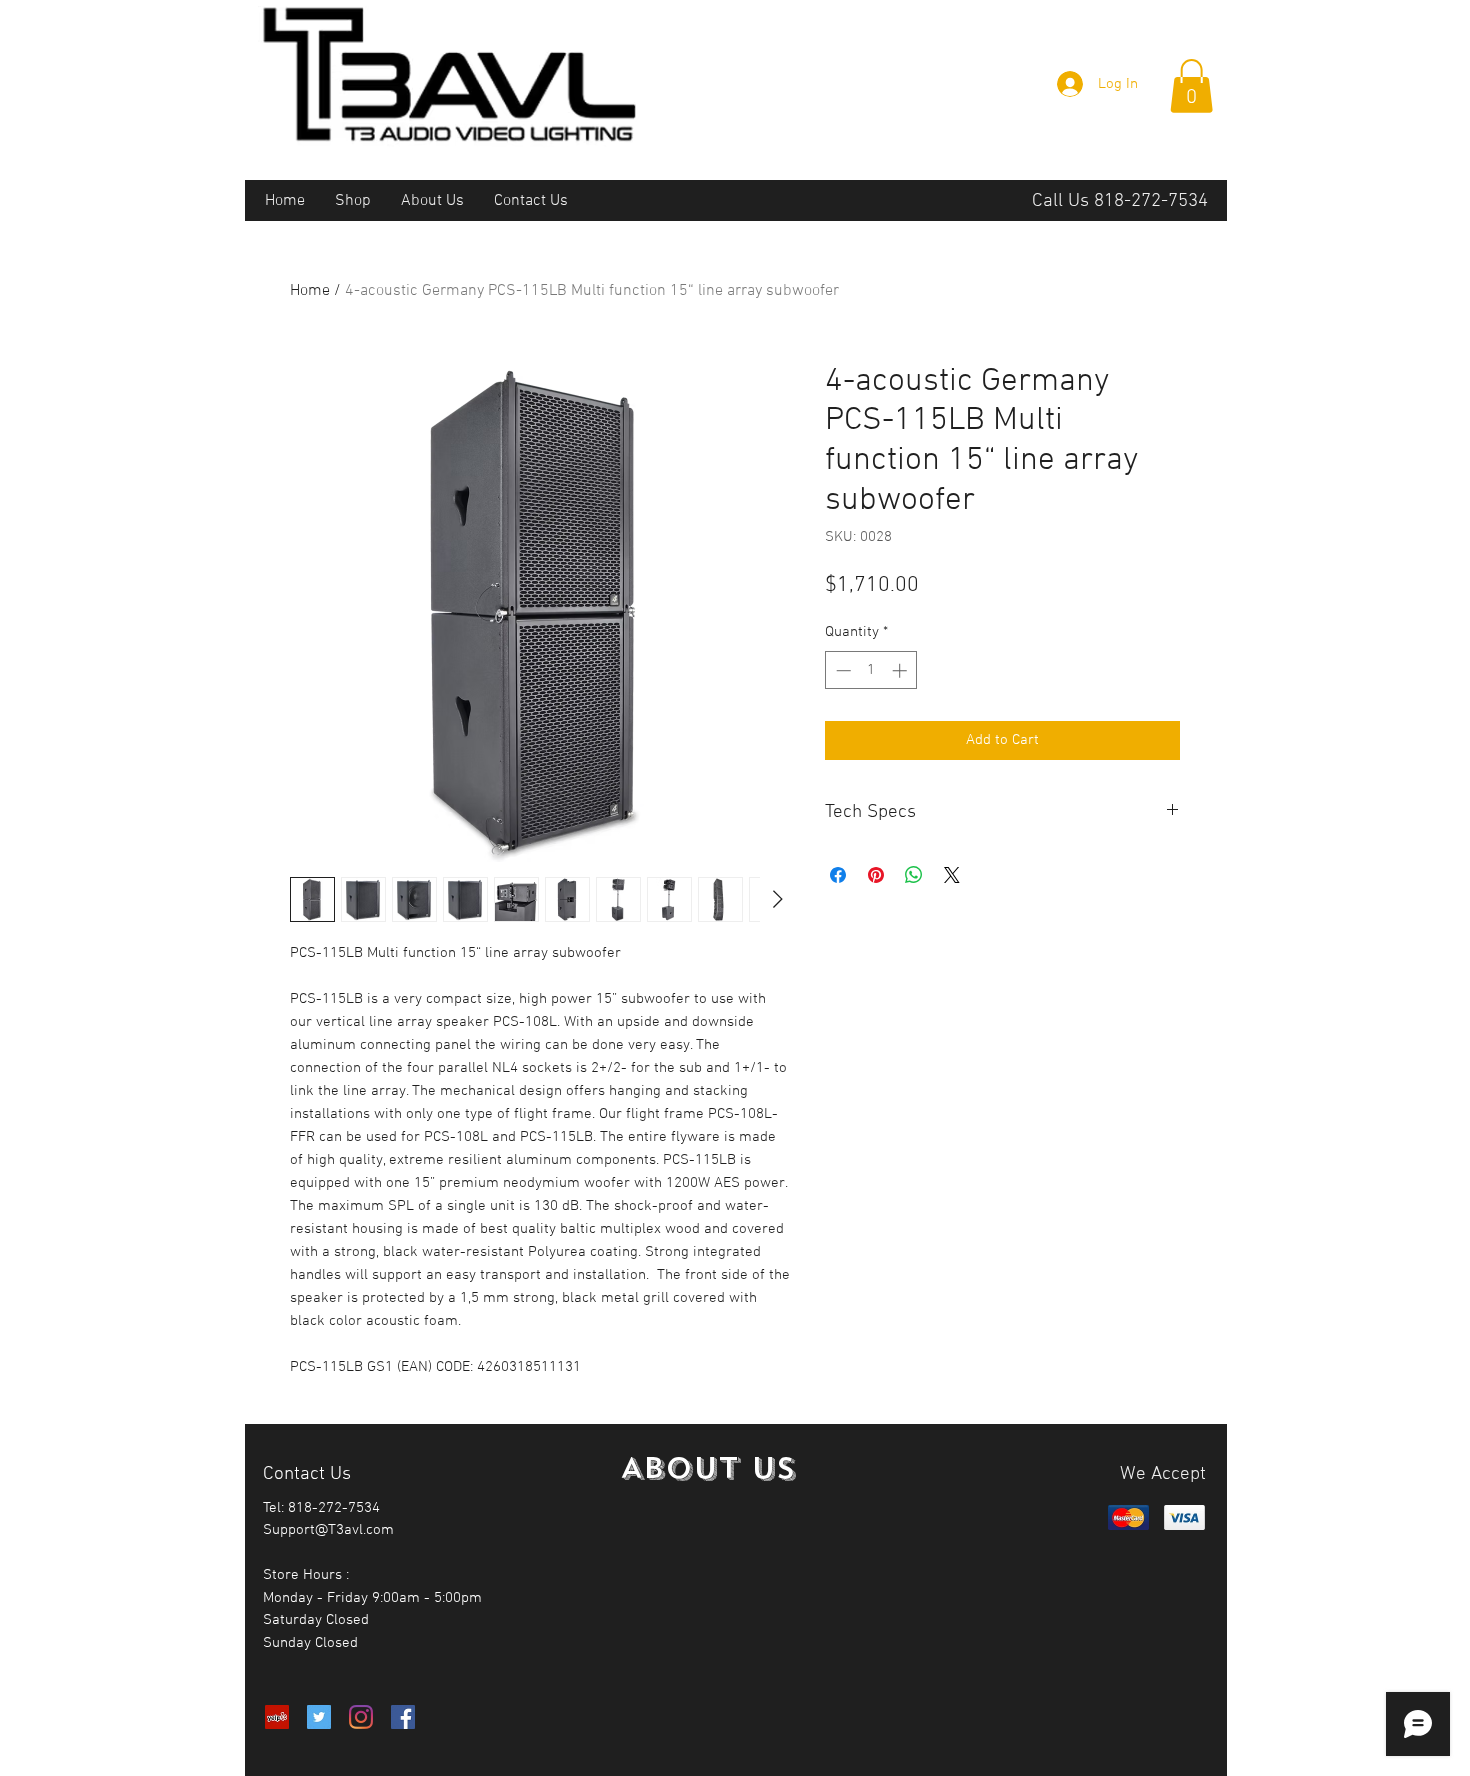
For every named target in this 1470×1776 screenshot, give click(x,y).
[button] (1191, 86)
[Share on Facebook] (838, 875)
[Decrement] (841, 670)
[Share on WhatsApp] (914, 875)
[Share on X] (952, 875)
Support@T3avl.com (328, 1530)
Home (310, 291)
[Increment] (901, 670)
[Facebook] (403, 1717)
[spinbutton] (871, 670)
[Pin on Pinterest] (876, 875)
